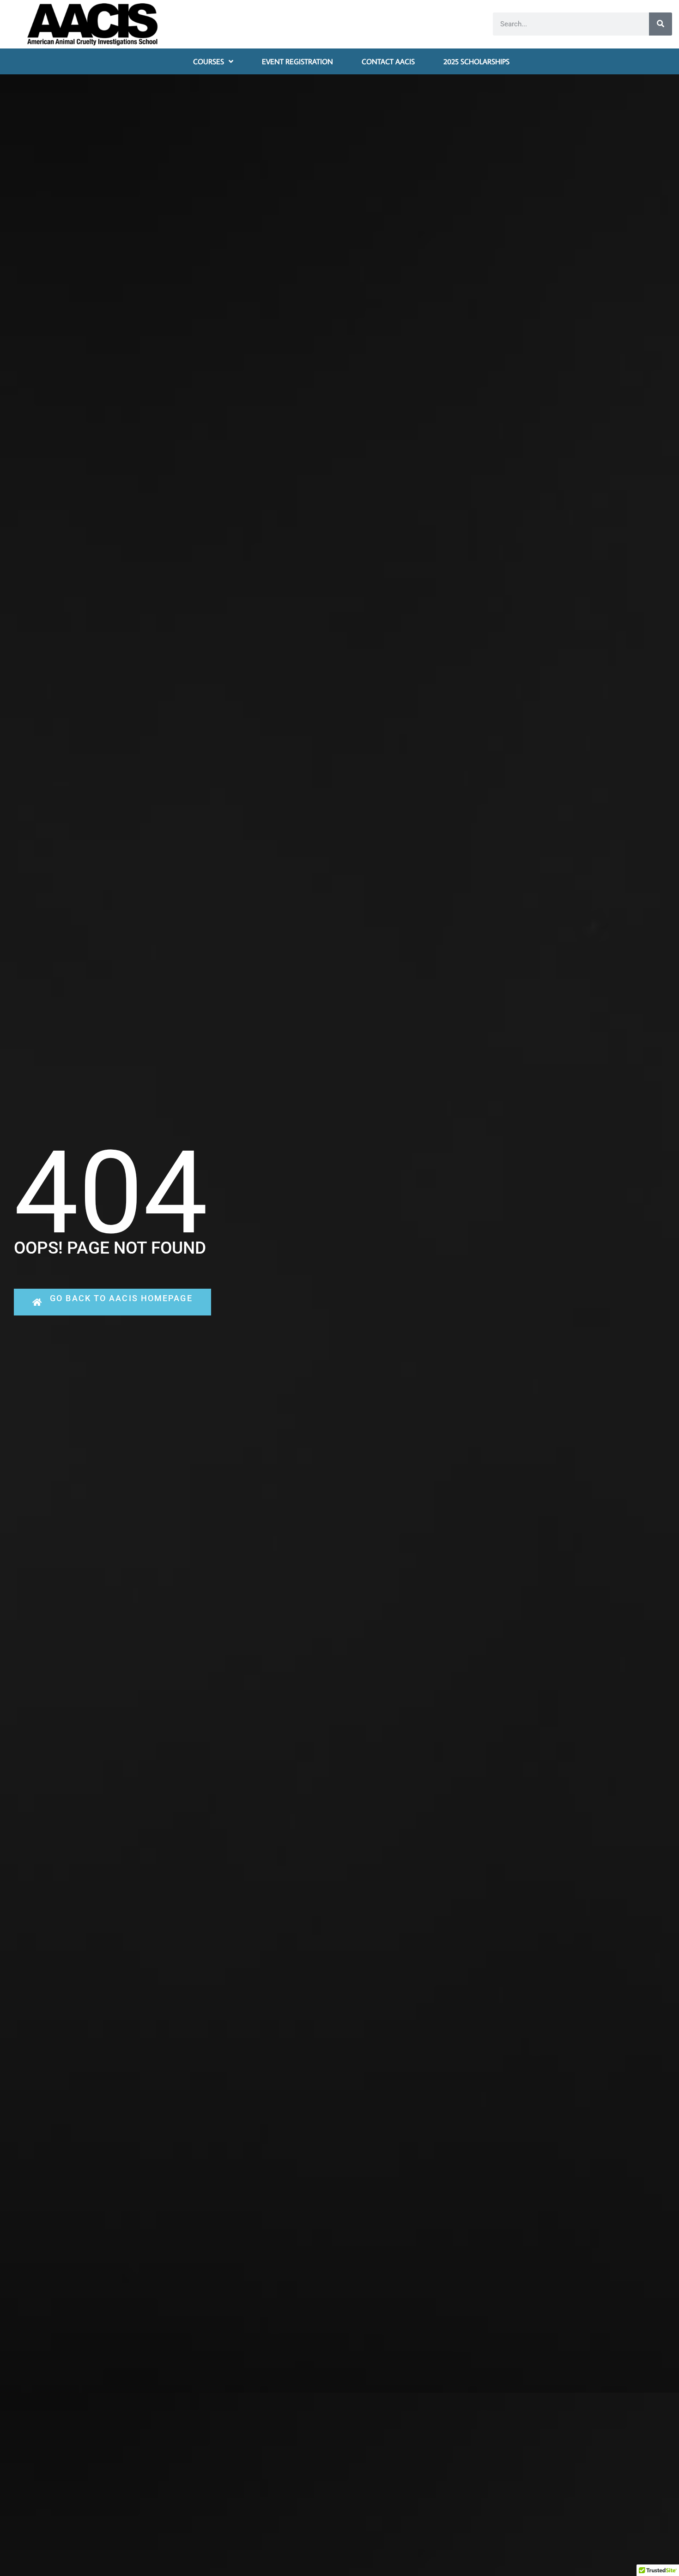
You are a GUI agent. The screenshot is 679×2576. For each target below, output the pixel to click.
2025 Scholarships (476, 61)
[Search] (661, 24)
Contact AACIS (388, 61)
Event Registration (297, 61)
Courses (209, 61)
